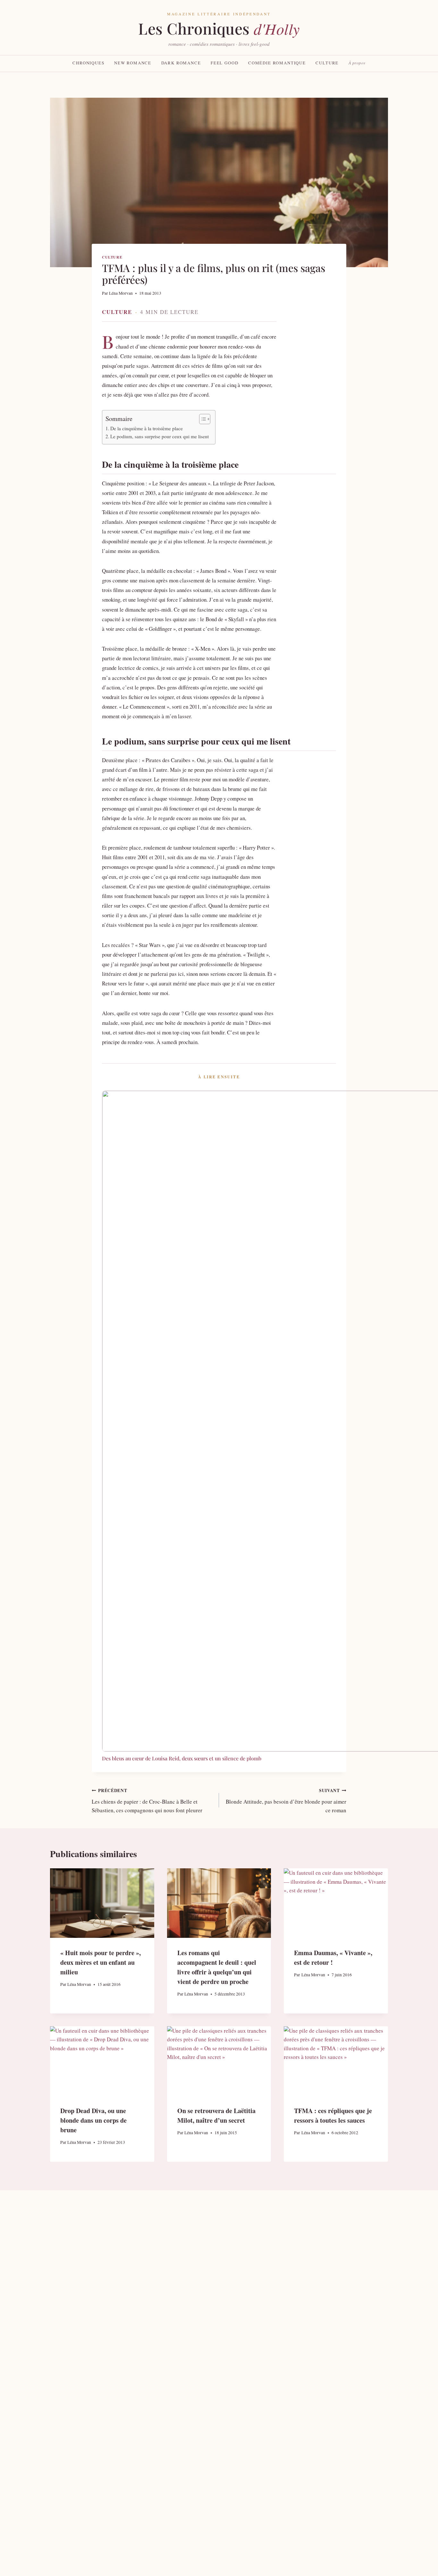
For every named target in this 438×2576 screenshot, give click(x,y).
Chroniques (88, 63)
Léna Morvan (121, 293)
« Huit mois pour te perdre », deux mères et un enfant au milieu (101, 1962)
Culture (327, 63)
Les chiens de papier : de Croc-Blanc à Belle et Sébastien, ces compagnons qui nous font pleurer (147, 1801)
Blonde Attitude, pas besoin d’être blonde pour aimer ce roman (286, 1801)
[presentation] (102, 1903)
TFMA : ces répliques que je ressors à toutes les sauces (333, 2115)
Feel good (225, 63)
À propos (357, 63)
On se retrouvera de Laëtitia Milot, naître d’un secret (216, 2115)
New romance (133, 63)
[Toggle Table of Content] (202, 419)
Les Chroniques (219, 29)
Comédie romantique (277, 63)
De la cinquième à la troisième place (147, 428)
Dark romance (181, 63)
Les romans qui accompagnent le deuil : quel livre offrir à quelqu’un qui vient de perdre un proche (217, 1967)
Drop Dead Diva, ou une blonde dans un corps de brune (93, 2120)
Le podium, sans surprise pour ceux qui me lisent (160, 436)
